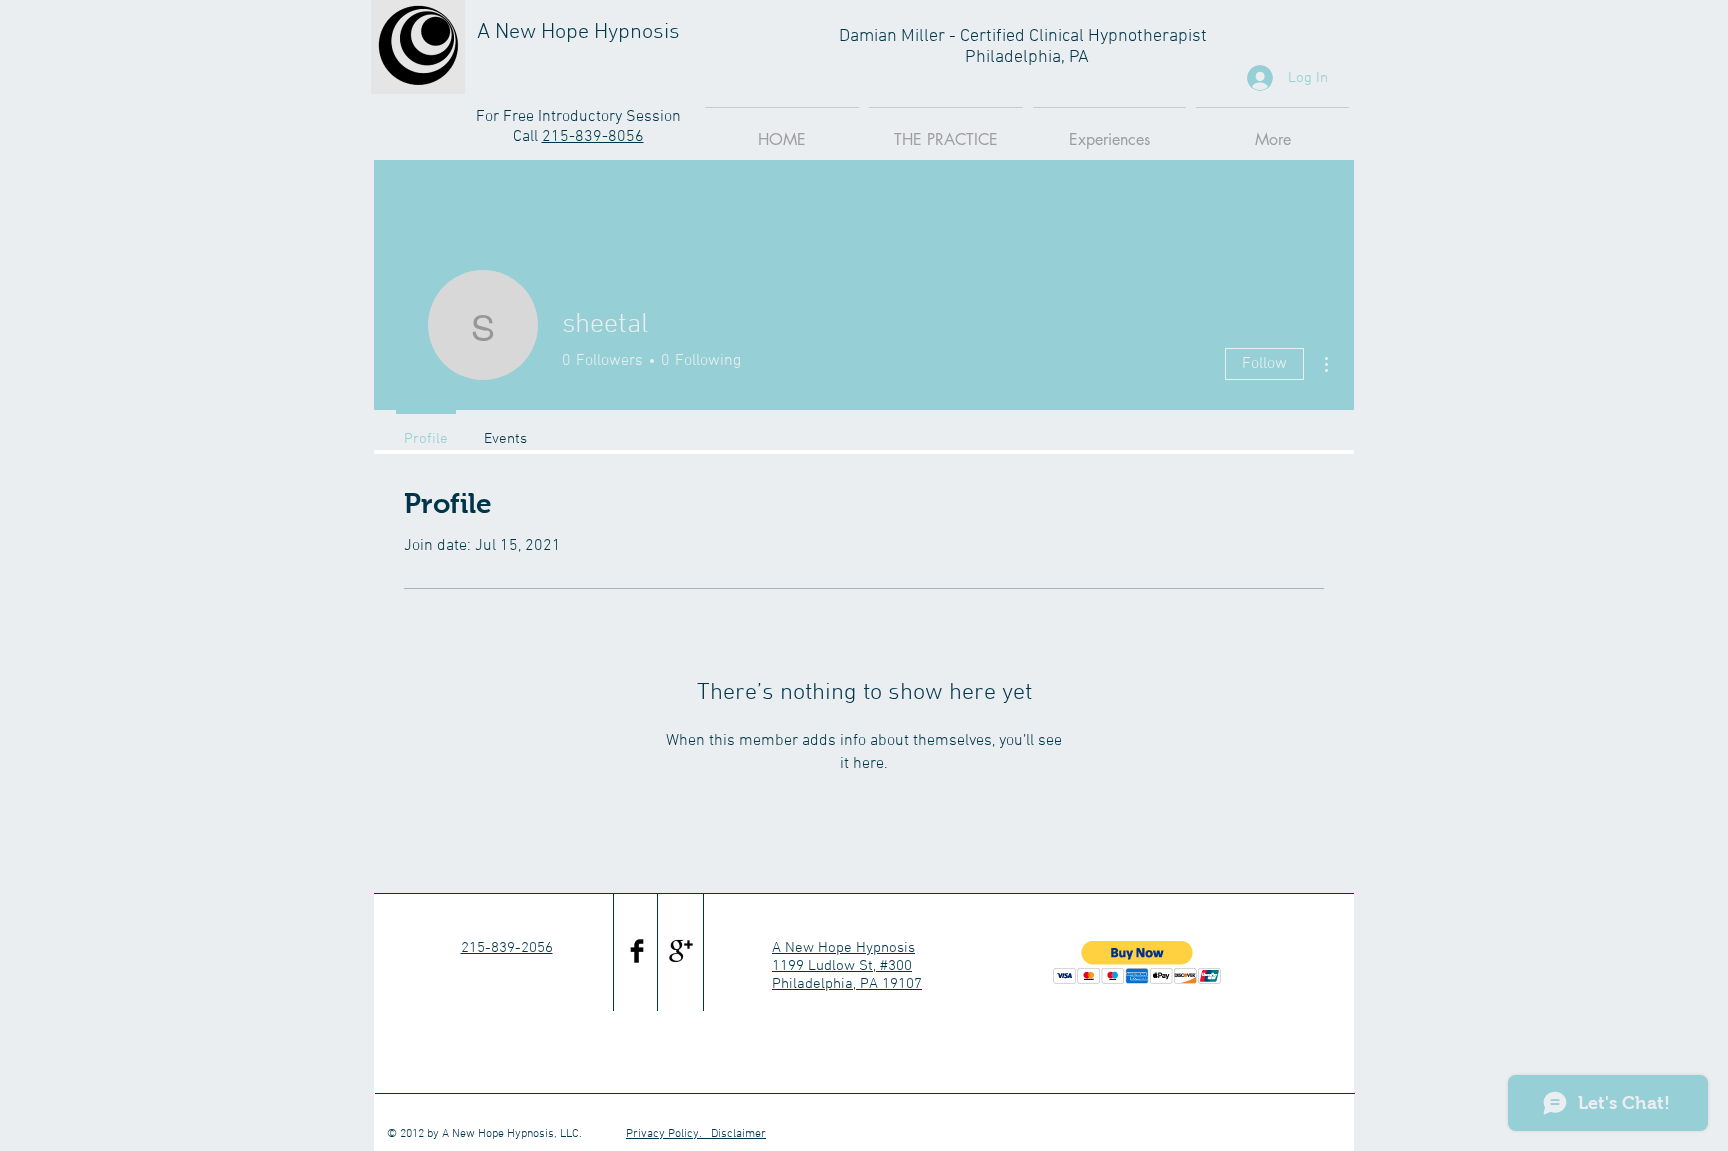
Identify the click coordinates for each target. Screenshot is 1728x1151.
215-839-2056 (507, 948)
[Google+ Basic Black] (681, 951)
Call (527, 137)
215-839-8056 (593, 137)
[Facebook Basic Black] (637, 951)
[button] (1137, 962)
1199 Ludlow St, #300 (842, 966)
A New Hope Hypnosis (843, 948)
